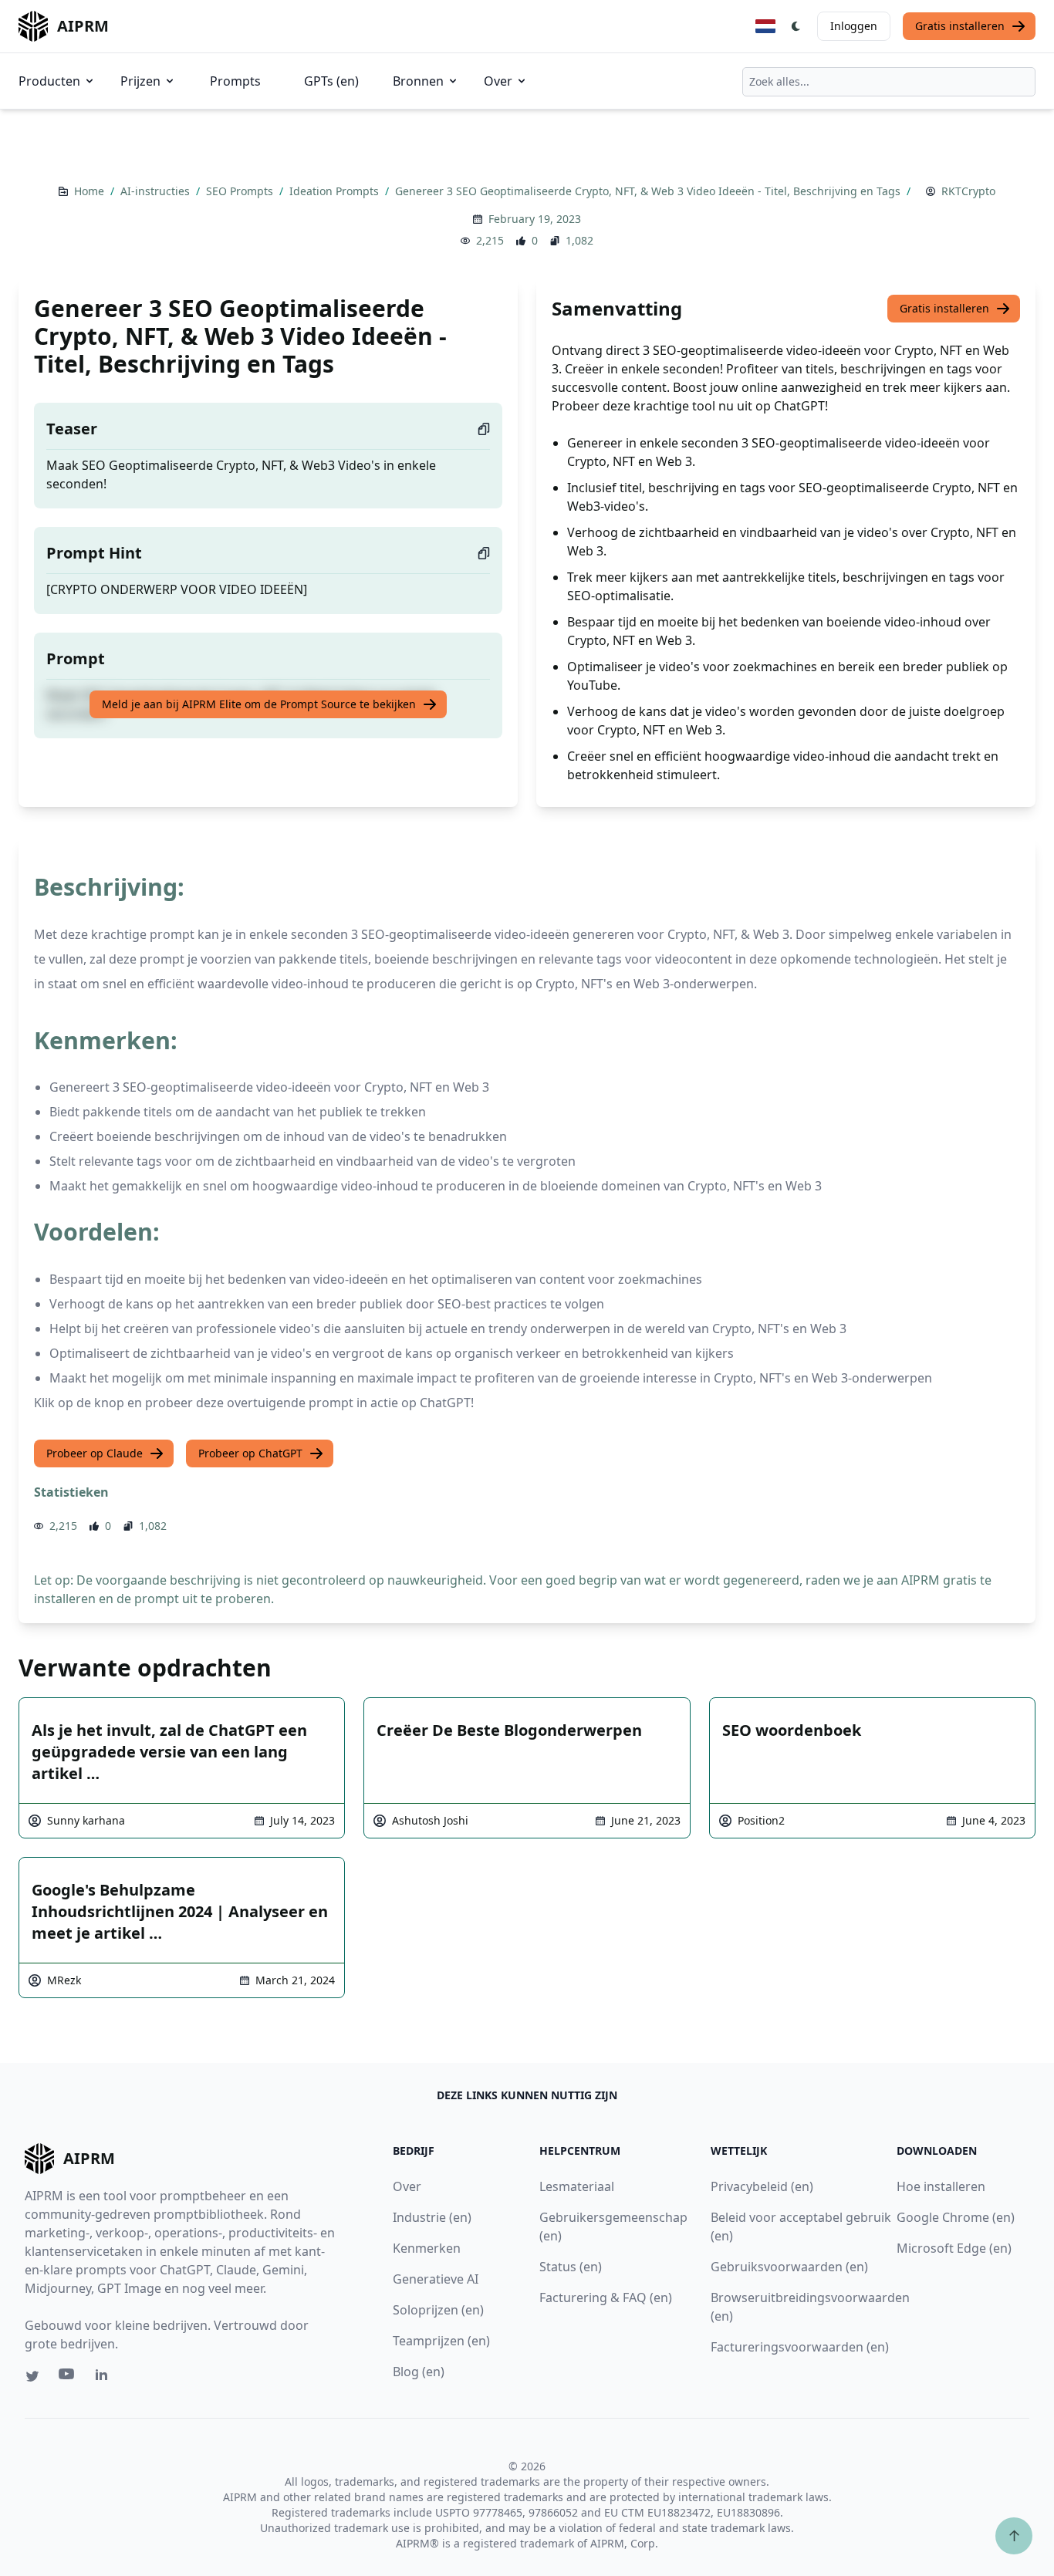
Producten (49, 81)
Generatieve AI (436, 2279)
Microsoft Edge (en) (954, 2248)
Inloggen (854, 26)
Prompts (235, 81)
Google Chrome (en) (956, 2217)
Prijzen (140, 81)
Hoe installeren (941, 2186)
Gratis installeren (960, 26)
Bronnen (418, 81)
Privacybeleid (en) (762, 2186)
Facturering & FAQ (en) (606, 2297)
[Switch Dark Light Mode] (796, 26)
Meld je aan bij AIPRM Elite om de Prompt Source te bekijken (259, 704)
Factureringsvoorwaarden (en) (800, 2347)
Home (91, 191)
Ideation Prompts (336, 191)
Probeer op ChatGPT (250, 1453)
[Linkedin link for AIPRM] (105, 2378)
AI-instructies (157, 191)
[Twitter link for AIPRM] (32, 2376)
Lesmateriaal (577, 2186)
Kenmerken (427, 2248)
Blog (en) (419, 2372)
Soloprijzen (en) (438, 2310)
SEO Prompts (241, 191)
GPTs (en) (331, 81)
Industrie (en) (432, 2217)
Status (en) (571, 2267)
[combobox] (889, 82)
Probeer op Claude (95, 1453)
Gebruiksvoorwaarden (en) (789, 2267)
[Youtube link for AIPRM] (68, 2378)
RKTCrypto (968, 191)
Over (498, 81)
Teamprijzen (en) (441, 2341)
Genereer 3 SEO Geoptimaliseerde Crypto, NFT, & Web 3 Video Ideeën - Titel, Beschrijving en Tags (649, 191)
